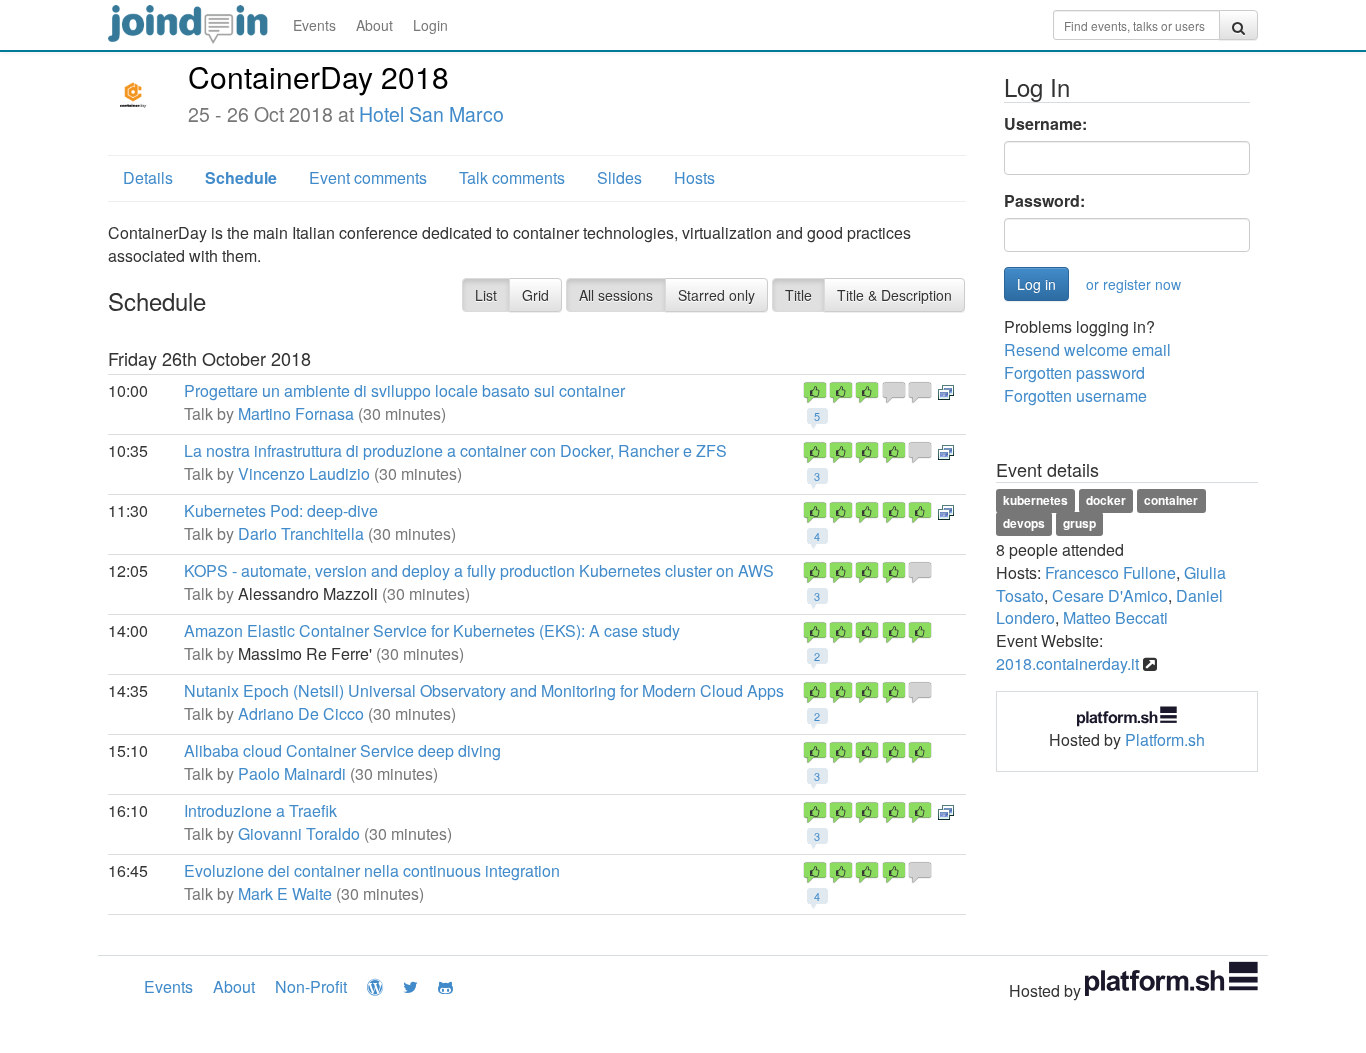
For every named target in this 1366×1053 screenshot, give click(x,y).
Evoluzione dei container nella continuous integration (372, 870)
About (374, 25)
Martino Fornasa (296, 413)
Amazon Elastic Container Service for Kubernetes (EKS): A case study (432, 630)
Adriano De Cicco (301, 713)
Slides (619, 177)
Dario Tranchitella (301, 533)
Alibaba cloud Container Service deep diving (342, 750)
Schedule (241, 177)
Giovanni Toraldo (299, 833)
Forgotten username (1075, 395)
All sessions (616, 295)
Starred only (716, 295)
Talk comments (512, 177)
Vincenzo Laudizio (304, 473)
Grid (535, 295)
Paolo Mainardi (292, 773)
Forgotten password (1074, 372)
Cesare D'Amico (1110, 595)
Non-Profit (311, 986)
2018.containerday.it (1067, 663)
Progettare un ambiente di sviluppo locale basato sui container (404, 390)
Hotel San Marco (431, 114)
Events (314, 25)
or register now (1133, 284)
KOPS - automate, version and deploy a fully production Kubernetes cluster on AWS (479, 570)
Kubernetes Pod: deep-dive (281, 510)
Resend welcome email (1087, 349)
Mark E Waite (285, 893)
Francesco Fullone (1110, 572)
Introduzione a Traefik (260, 810)
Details (148, 177)
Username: (1045, 124)
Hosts (694, 177)
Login (430, 25)
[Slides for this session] (946, 390)
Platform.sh (1165, 739)
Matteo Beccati (1115, 617)
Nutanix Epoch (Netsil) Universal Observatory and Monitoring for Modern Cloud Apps (484, 690)
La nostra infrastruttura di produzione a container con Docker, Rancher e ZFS (455, 450)
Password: (1044, 201)
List (486, 295)
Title (798, 295)
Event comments (368, 177)
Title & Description (894, 295)
